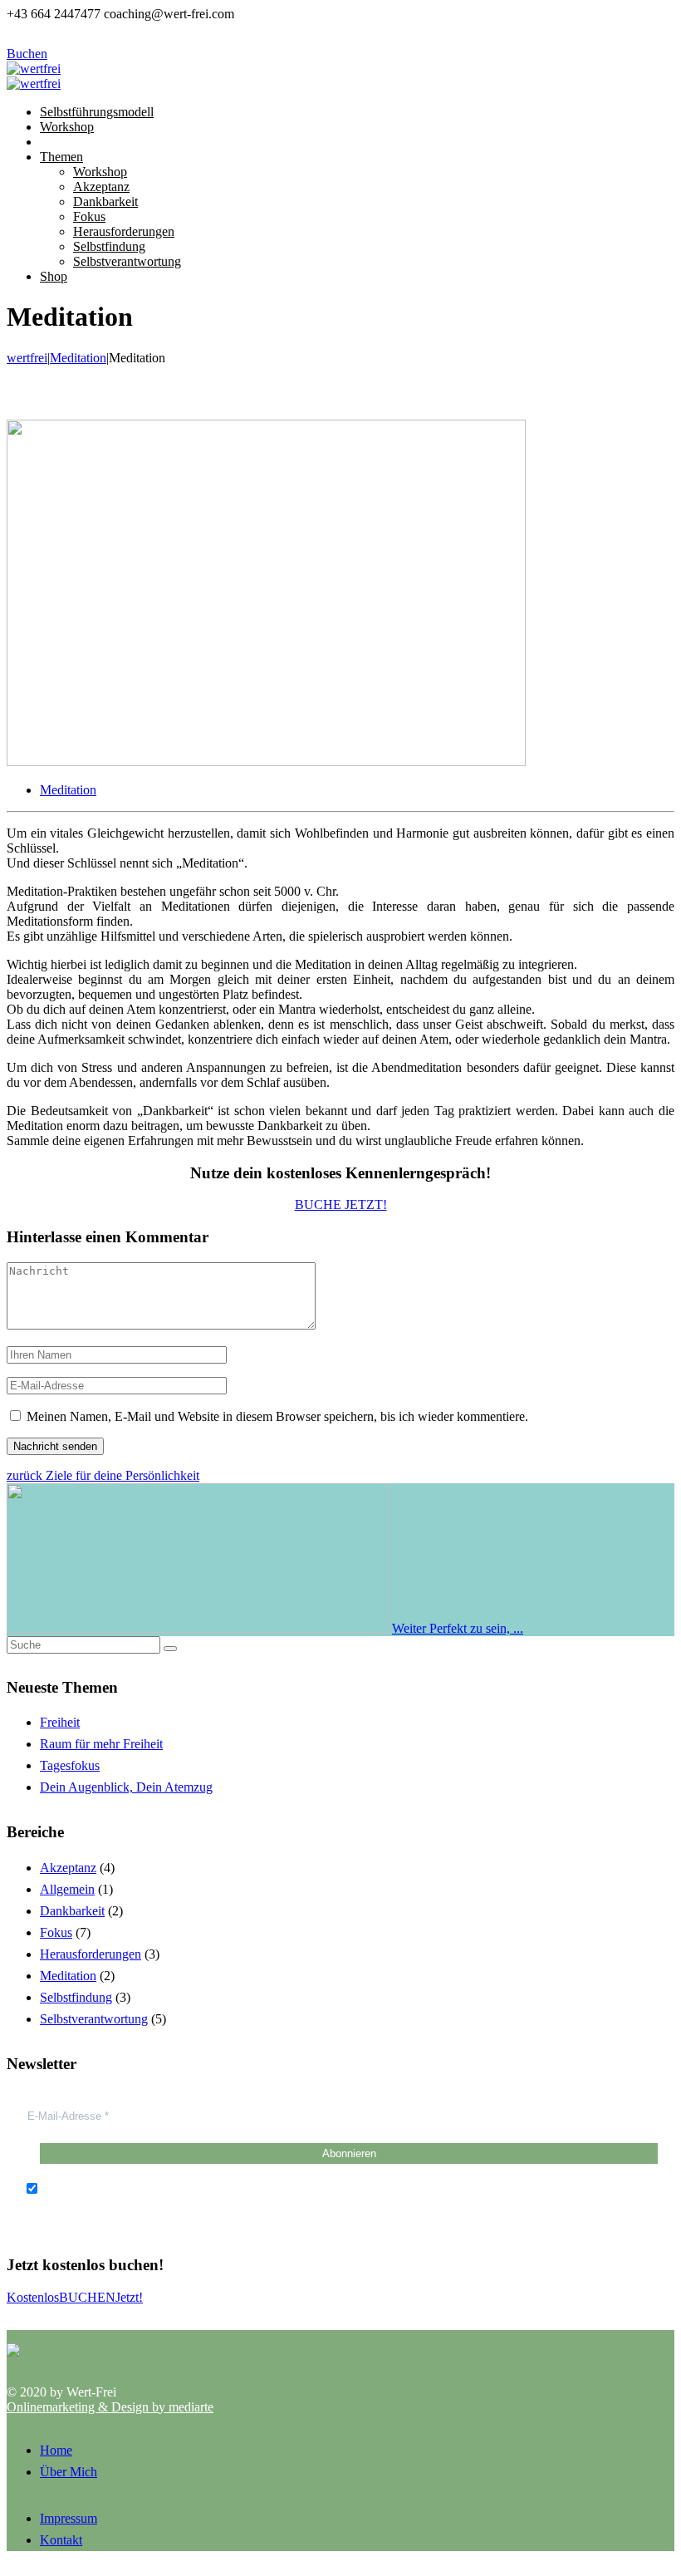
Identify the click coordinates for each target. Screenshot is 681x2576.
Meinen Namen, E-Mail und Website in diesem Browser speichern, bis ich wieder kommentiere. (277, 1416)
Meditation (68, 790)
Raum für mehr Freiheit (101, 1744)
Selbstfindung (76, 1997)
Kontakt (61, 2540)
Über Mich (69, 2472)
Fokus (56, 1932)
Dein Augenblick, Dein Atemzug (126, 1787)
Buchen (27, 54)
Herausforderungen (91, 1954)
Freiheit (60, 1722)
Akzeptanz (68, 1868)
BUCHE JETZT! (341, 1204)
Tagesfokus (70, 1765)
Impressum (69, 2518)
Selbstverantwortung (94, 2019)
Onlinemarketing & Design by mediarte (110, 2407)
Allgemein (67, 1889)
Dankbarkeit (72, 1911)
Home (56, 2450)
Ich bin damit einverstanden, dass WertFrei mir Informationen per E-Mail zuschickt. (260, 2189)
